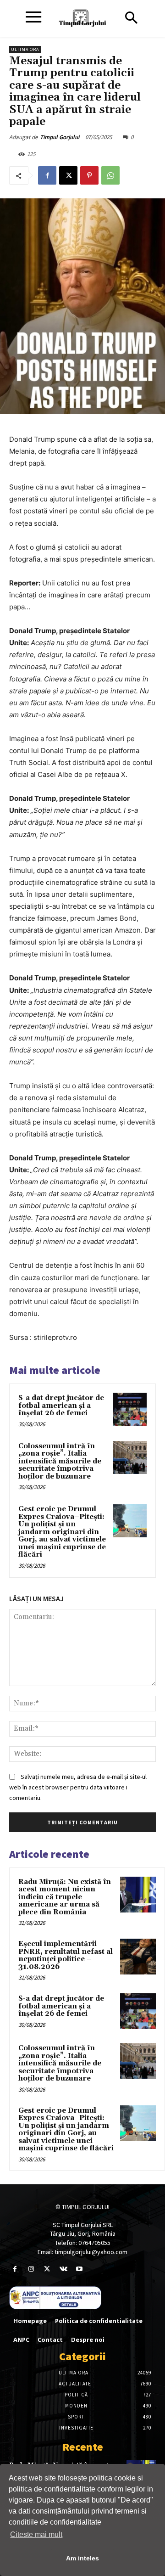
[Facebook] (47, 175)
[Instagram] (31, 2269)
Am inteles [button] (82, 2558)
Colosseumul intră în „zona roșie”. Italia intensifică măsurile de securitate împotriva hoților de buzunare (60, 1461)
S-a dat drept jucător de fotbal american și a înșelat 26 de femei (61, 1406)
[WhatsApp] (110, 175)
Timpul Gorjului (60, 137)
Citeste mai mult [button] (36, 2534)
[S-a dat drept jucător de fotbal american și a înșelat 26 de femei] (130, 1409)
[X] (68, 175)
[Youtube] (80, 2269)
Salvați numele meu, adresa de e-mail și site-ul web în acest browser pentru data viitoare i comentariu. (78, 1787)
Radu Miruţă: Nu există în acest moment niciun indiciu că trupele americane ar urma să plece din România (65, 1897)
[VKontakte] (63, 2269)
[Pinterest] (89, 175)
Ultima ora (25, 49)
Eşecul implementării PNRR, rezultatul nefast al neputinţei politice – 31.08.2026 (66, 1955)
